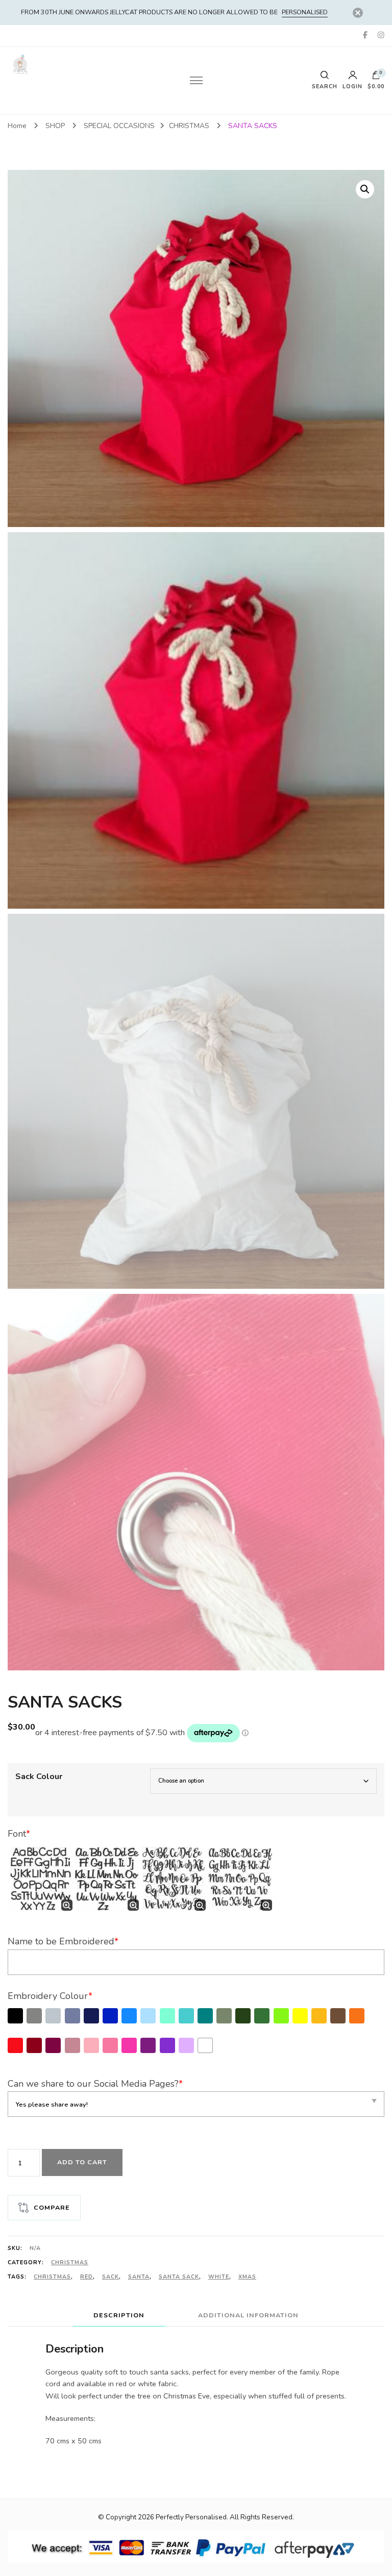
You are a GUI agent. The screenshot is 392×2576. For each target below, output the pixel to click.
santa (139, 2277)
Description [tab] (119, 2315)
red (87, 2277)
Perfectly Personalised (191, 2517)
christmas (52, 2277)
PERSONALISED (305, 12)
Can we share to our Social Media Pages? (95, 2084)
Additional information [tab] (248, 2315)
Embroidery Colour (50, 1996)
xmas (247, 2277)
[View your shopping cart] (376, 78)
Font (19, 1834)
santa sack (179, 2277)
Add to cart (82, 2162)
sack (111, 2277)
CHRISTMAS (70, 2262)
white (219, 2277)
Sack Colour (39, 1777)
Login (352, 86)
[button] (365, 189)
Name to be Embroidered (63, 1941)
